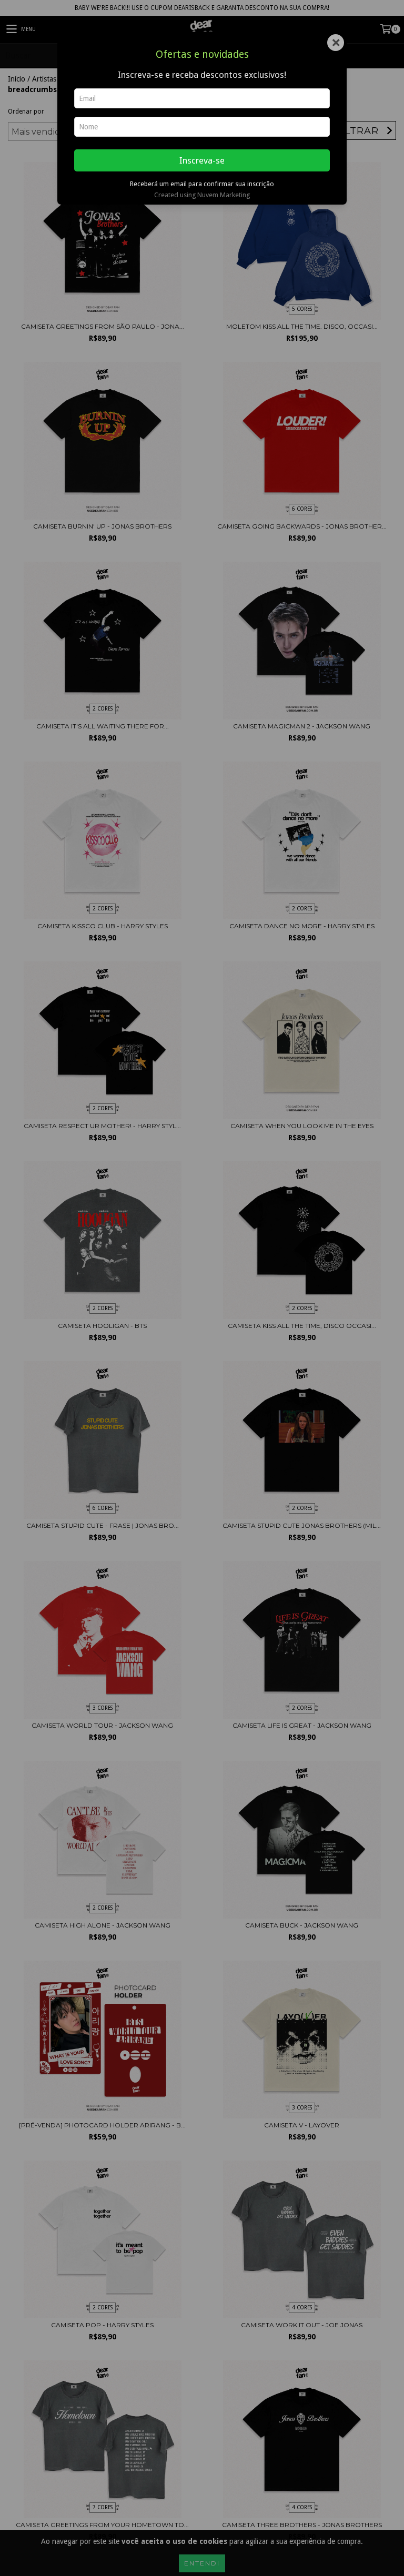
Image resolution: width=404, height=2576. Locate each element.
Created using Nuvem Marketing (202, 195)
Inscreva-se (202, 160)
